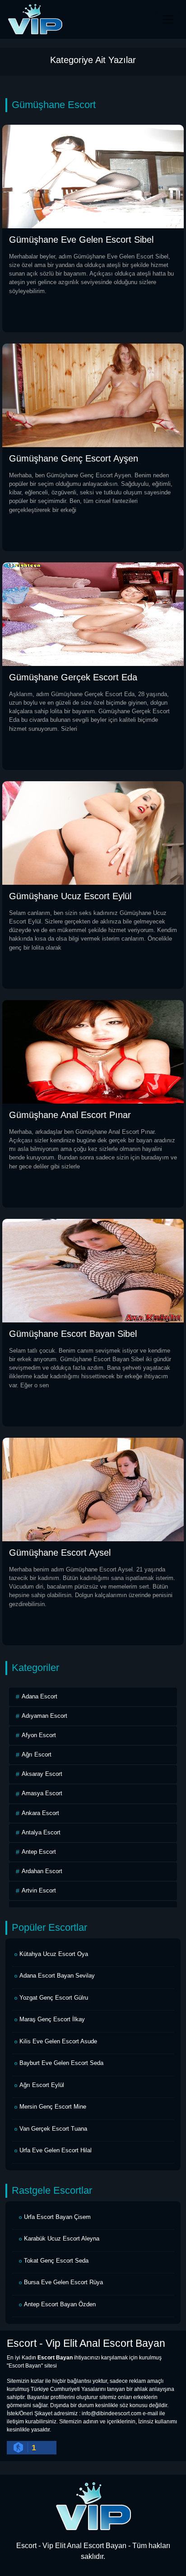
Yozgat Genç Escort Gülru (54, 1998)
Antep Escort (39, 1852)
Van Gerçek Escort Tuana (53, 2129)
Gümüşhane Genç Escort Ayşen (74, 458)
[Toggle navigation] (168, 19)
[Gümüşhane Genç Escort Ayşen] (93, 395)
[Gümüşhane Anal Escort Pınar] (93, 1051)
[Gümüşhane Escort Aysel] (93, 1489)
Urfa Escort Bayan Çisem (57, 2217)
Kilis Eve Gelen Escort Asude (58, 2041)
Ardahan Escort (42, 1871)
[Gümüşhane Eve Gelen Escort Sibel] (93, 176)
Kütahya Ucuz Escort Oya (54, 1954)
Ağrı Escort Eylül (42, 2085)
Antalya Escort (41, 1832)
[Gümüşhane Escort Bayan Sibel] (93, 1270)
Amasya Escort (42, 1793)
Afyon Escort (39, 1735)
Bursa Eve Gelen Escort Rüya (63, 2282)
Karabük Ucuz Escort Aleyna (62, 2239)
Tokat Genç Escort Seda (56, 2261)
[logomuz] (93, 2506)
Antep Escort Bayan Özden (60, 2304)
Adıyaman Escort (44, 1716)
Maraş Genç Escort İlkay (52, 2019)
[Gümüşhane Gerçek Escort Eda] (93, 613)
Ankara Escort (40, 1813)
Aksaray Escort (42, 1774)
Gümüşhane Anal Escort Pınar (70, 1115)
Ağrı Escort (37, 1754)
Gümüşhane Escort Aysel (60, 1553)
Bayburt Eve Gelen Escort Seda (61, 2063)
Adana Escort (40, 1696)
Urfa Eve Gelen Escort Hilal (56, 2150)
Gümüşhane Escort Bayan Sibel (73, 1334)
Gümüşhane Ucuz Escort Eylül (70, 896)
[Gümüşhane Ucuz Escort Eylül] (93, 832)
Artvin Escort (39, 1890)
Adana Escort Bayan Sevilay (57, 1976)
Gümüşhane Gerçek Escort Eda (73, 677)
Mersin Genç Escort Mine (53, 2107)
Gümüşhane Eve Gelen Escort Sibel (81, 240)
